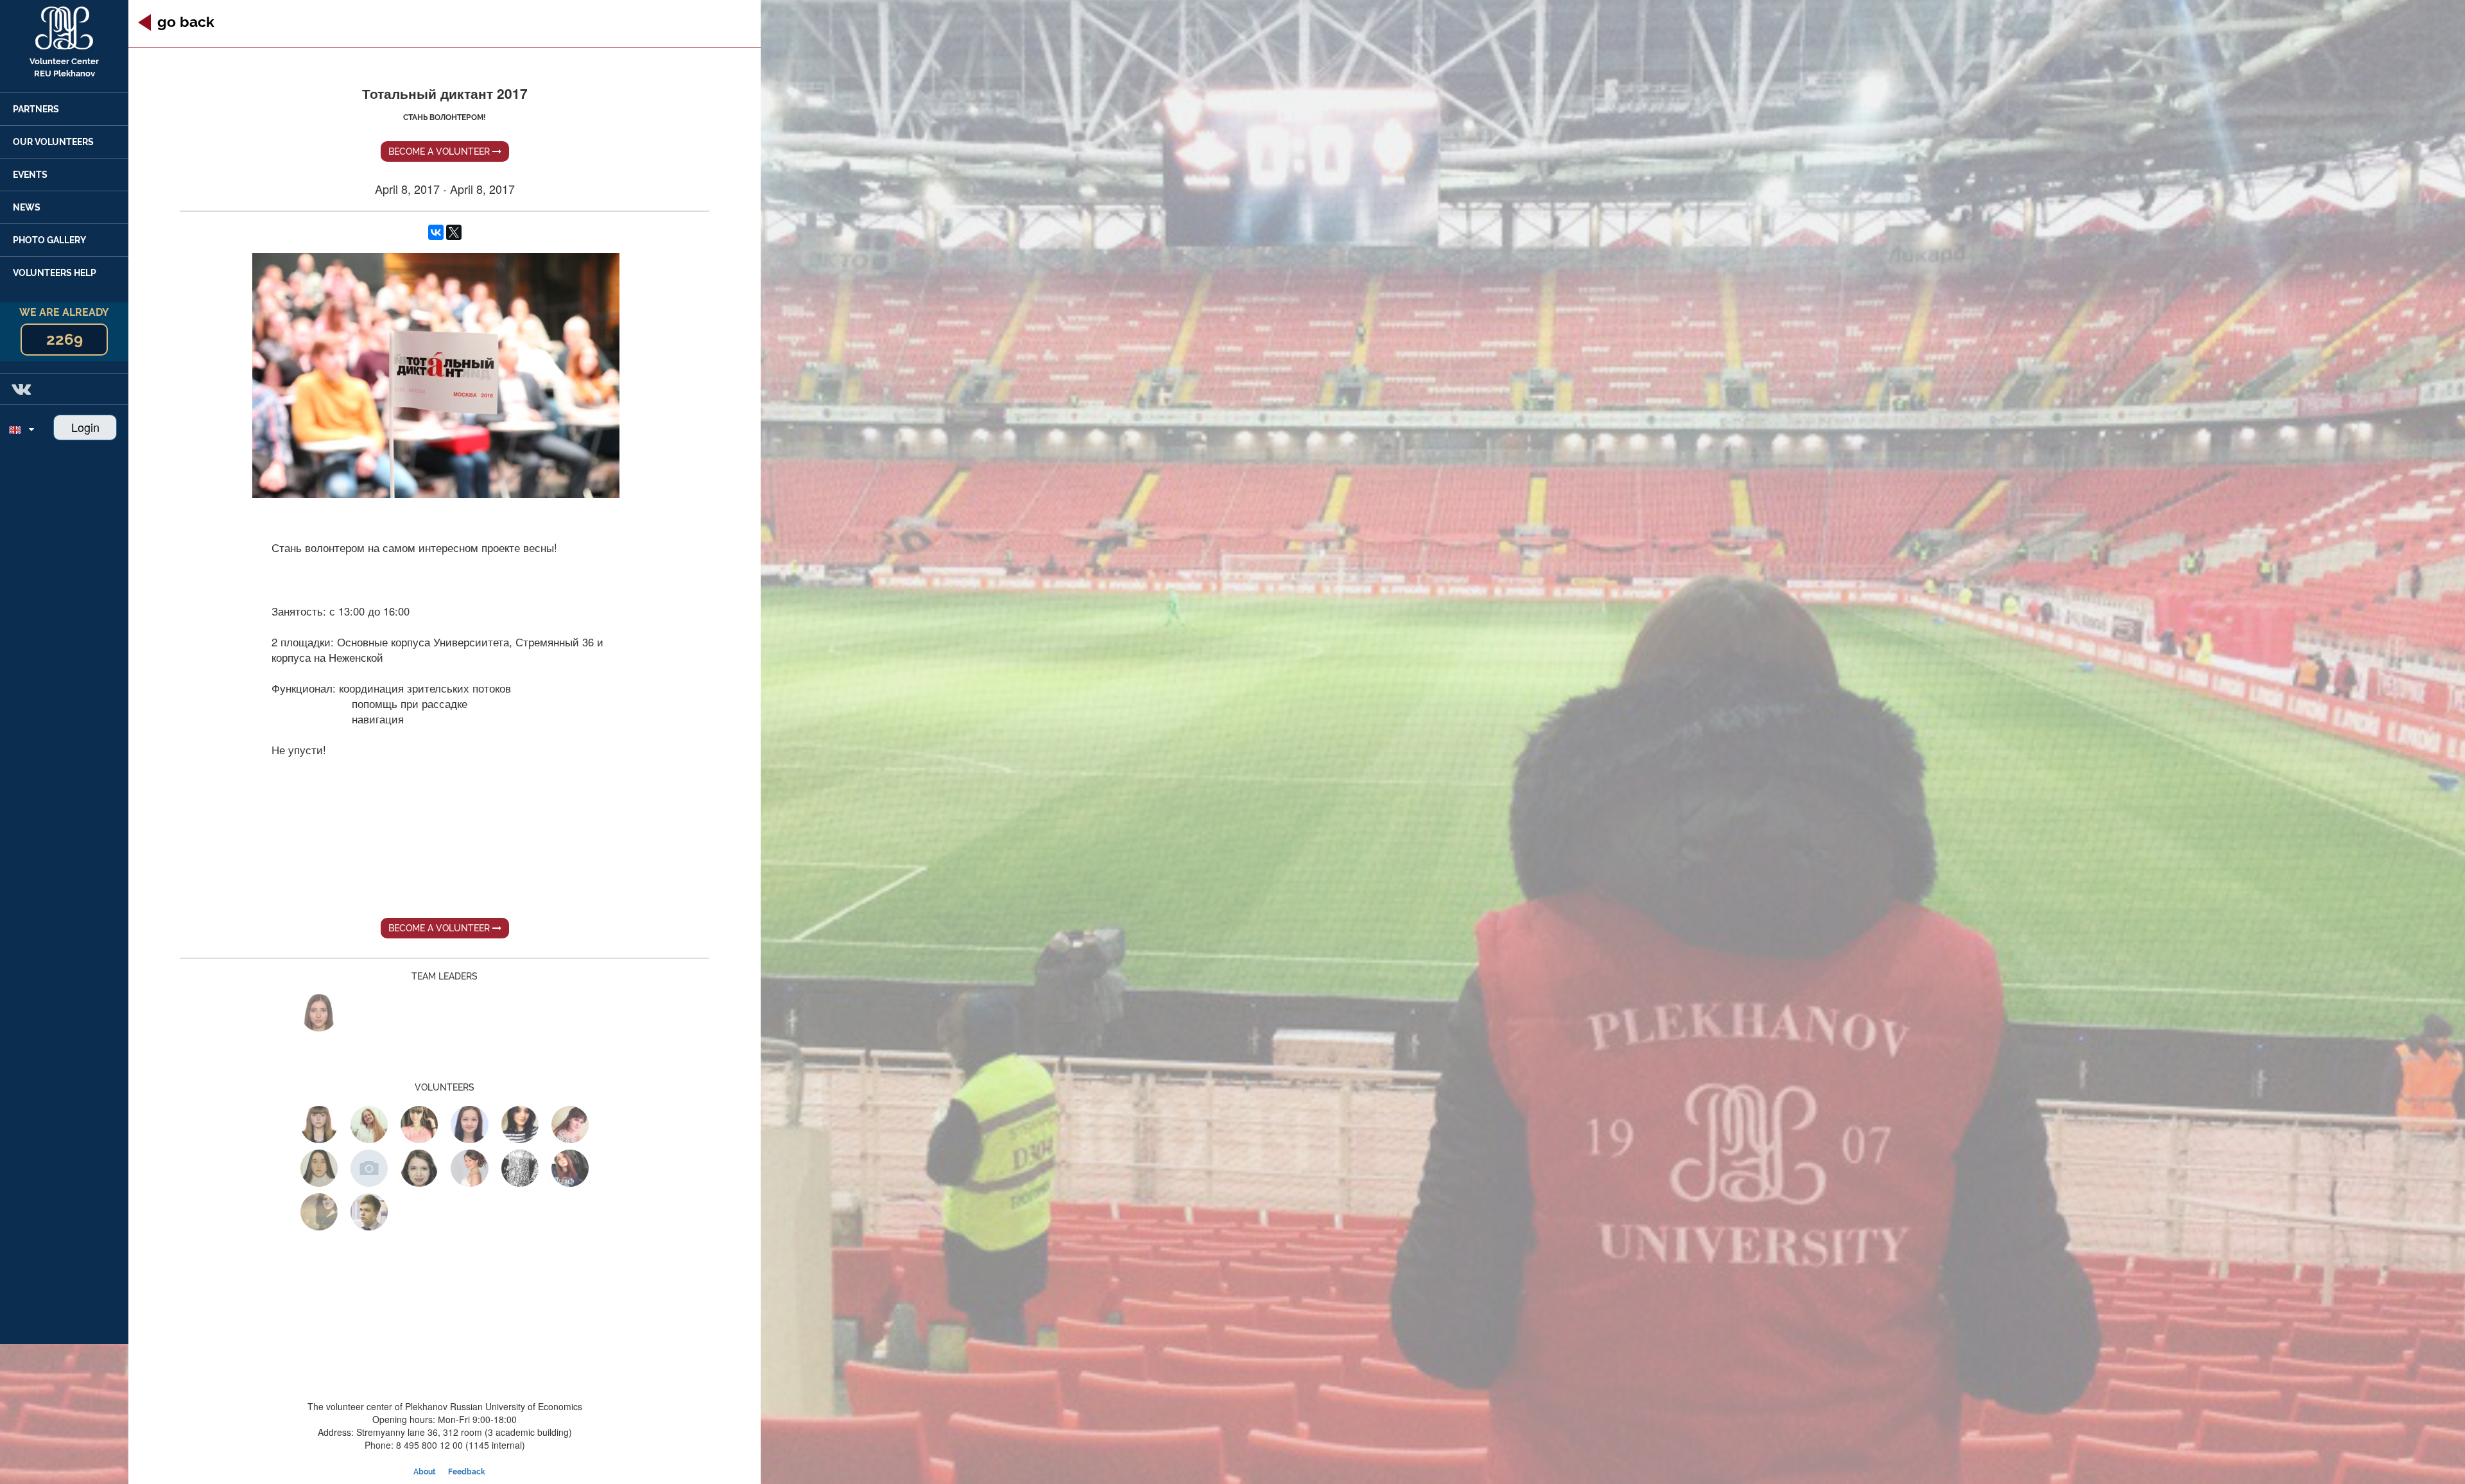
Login (85, 427)
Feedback (467, 1472)
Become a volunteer (440, 151)
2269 (65, 339)
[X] (454, 232)
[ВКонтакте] (436, 232)
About (425, 1472)
